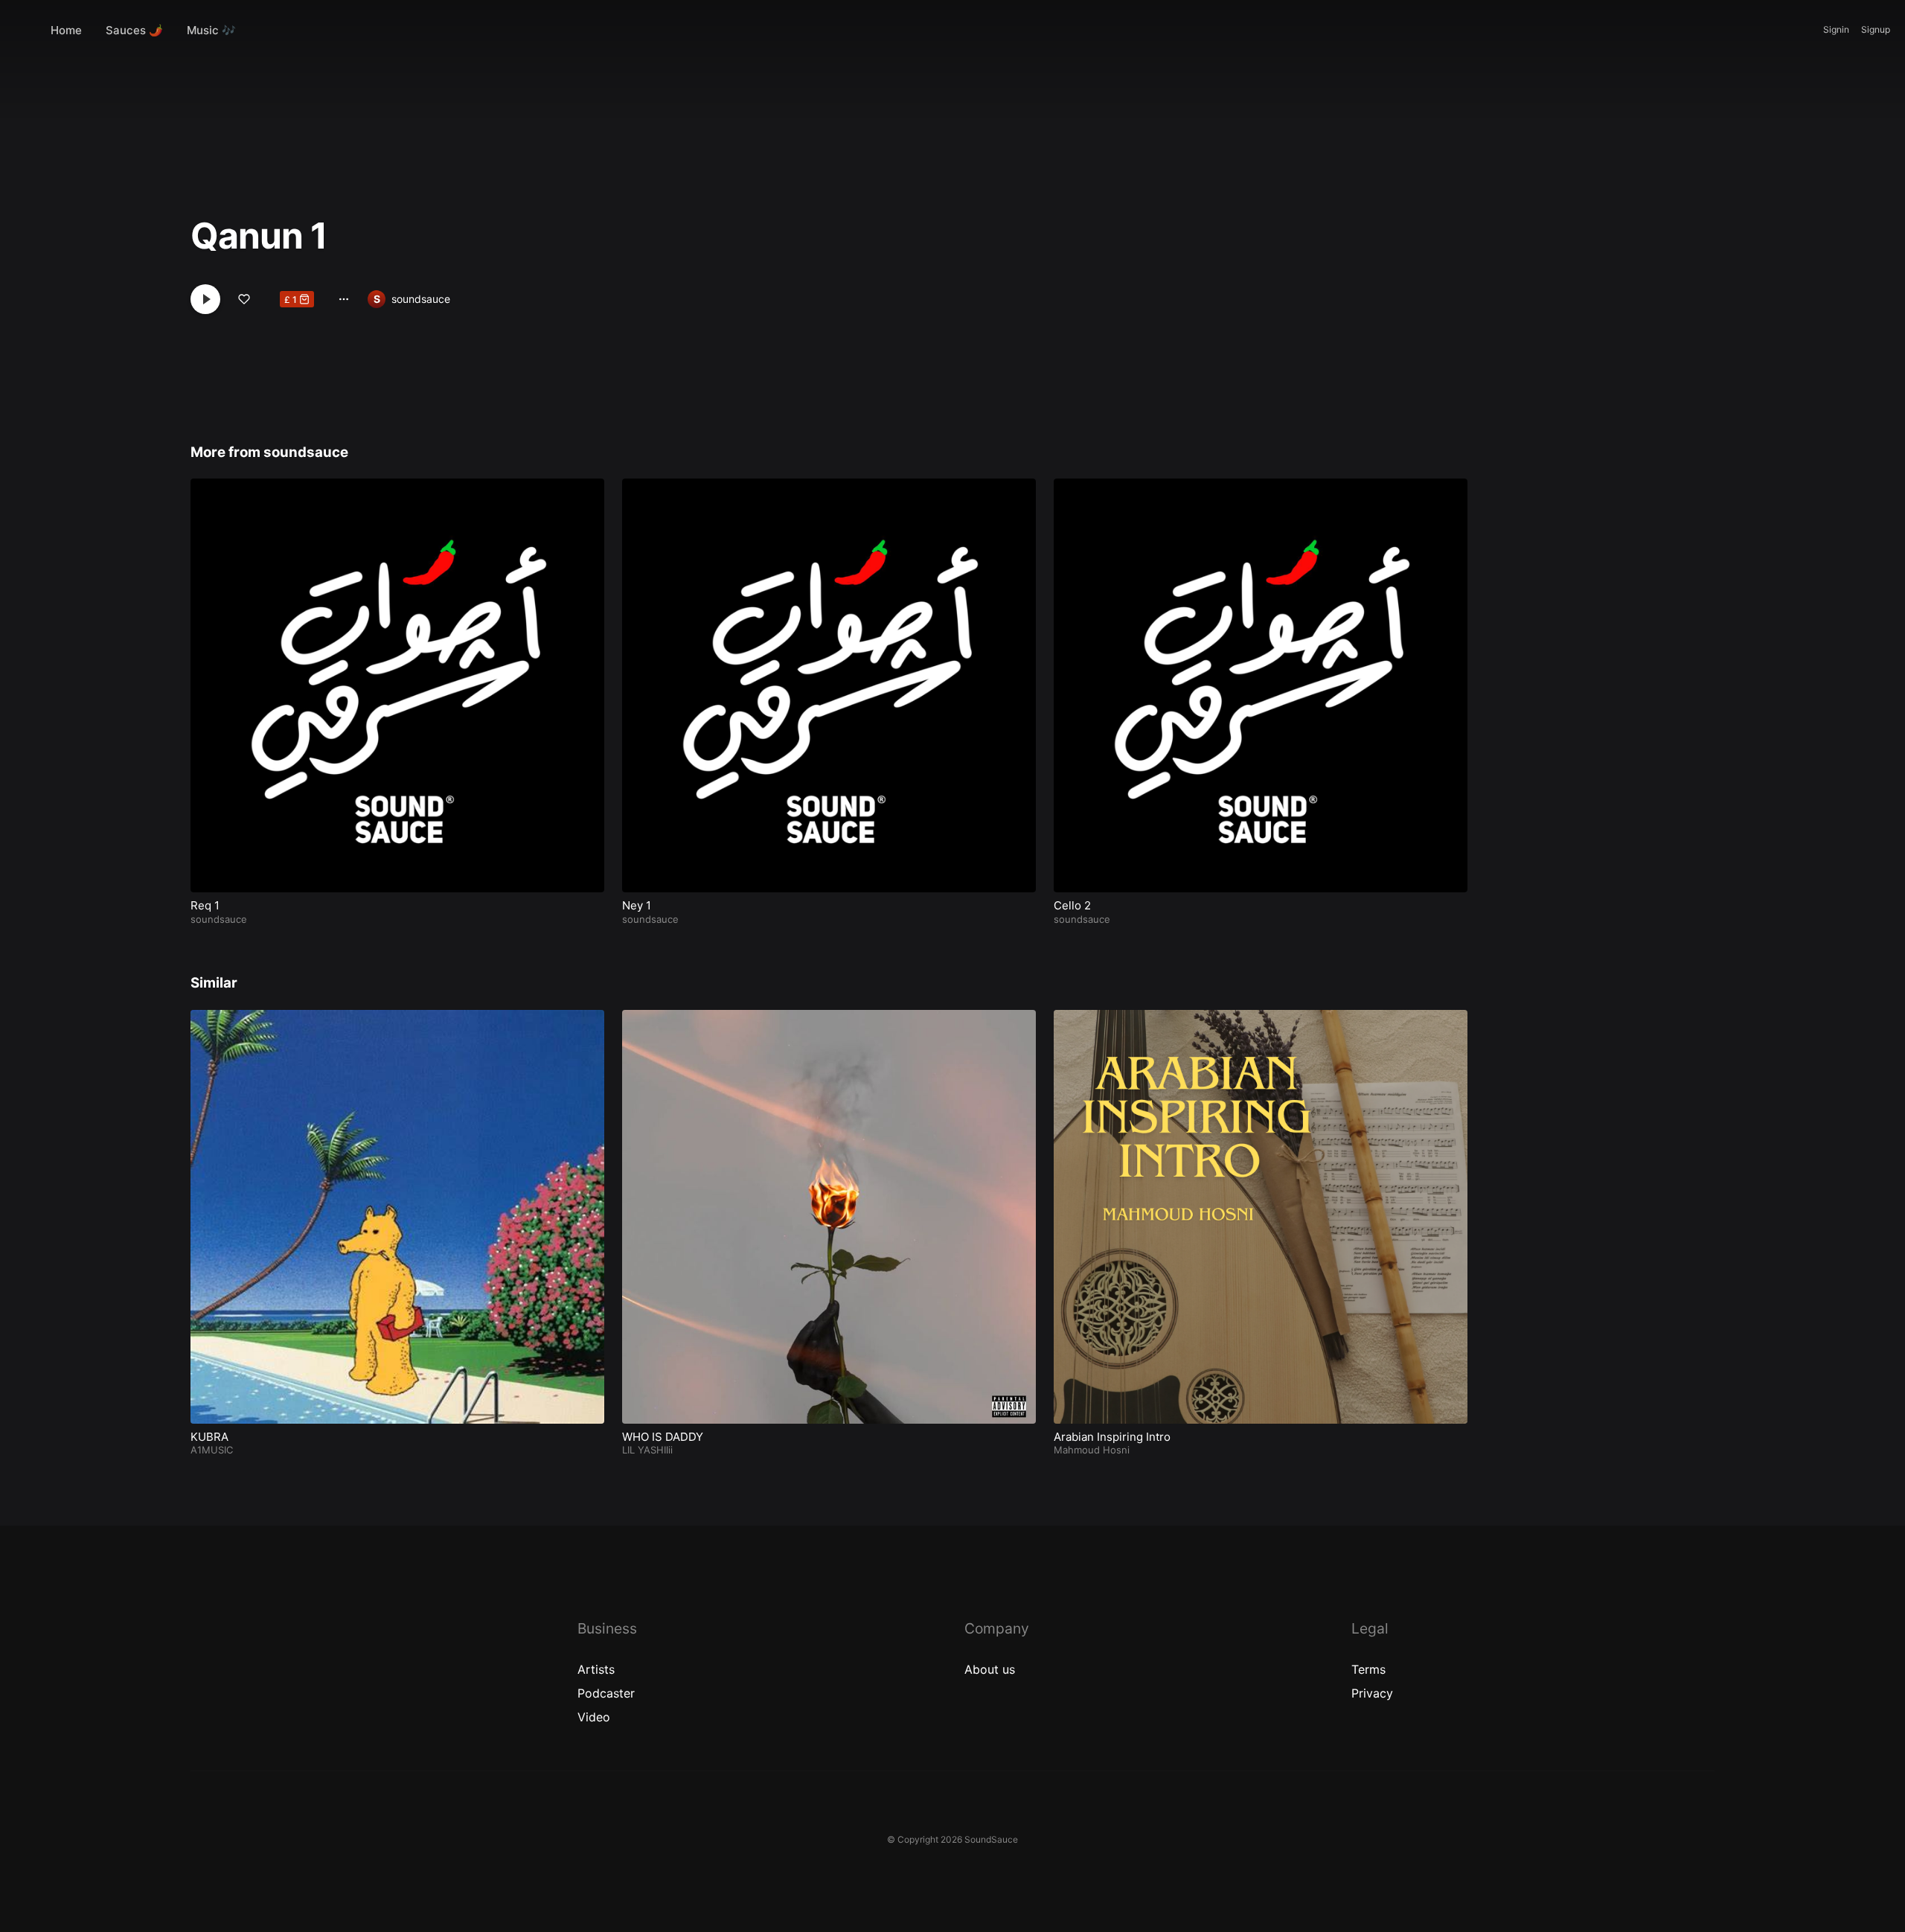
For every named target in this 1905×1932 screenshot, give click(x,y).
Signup (1876, 29)
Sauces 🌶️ (134, 30)
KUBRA (209, 1437)
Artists (596, 1669)
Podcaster (606, 1693)
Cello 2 (1072, 905)
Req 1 (205, 905)
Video (594, 1717)
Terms (1368, 1669)
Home (66, 30)
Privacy (1372, 1693)
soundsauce (421, 299)
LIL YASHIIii (647, 1450)
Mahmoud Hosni (1092, 1450)
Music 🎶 (211, 30)
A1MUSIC (212, 1450)
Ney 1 (637, 905)
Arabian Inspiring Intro (1112, 1437)
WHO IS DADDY (663, 1437)
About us (990, 1669)
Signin (1836, 29)
